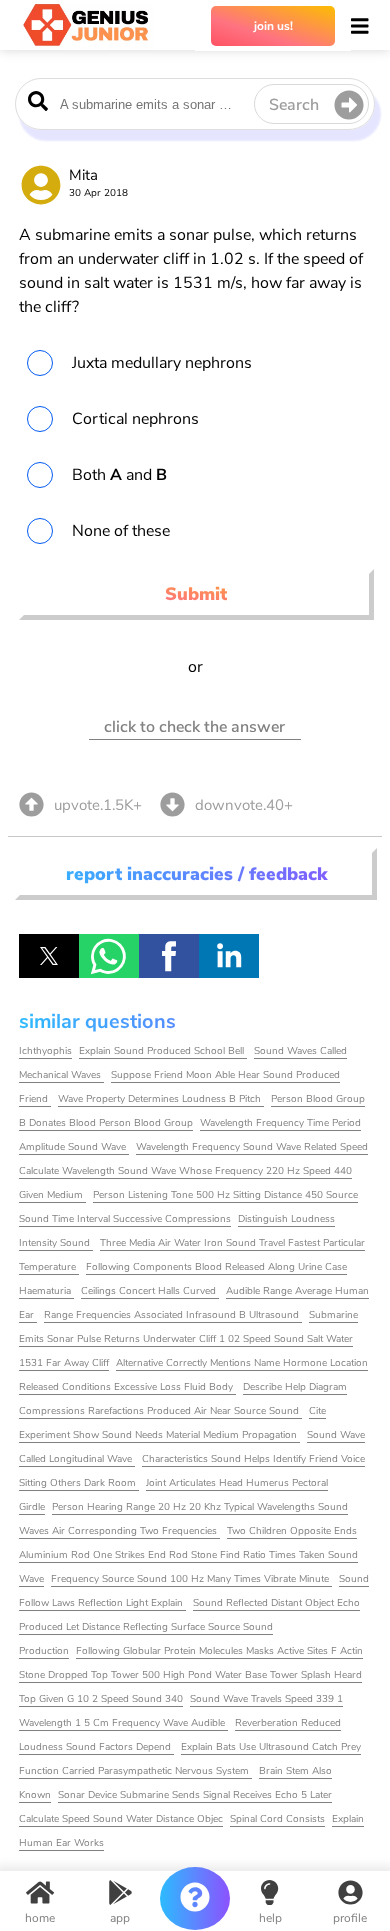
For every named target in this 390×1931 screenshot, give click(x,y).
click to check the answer (194, 727)
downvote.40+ (244, 805)
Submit (196, 594)
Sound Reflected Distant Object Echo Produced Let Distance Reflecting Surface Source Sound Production (189, 1627)
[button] (49, 956)
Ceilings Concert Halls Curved (150, 1291)
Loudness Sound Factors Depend (96, 1747)
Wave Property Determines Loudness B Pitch (161, 1099)
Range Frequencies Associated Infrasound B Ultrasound (173, 1315)
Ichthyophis (45, 1051)
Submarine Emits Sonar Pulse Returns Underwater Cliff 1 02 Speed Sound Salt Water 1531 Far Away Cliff (188, 1339)
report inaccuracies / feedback (196, 874)
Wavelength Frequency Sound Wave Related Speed (252, 1147)
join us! (273, 26)
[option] (195, 363)
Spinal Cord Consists (277, 1819)
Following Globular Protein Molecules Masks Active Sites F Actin (219, 1651)
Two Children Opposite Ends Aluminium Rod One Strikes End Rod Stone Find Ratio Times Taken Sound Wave (188, 1555)
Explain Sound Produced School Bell (163, 1051)
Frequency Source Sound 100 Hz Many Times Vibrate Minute (191, 1579)
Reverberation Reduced (288, 1723)
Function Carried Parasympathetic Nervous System (135, 1771)
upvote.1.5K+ (98, 805)
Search (294, 105)
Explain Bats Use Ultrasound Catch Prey (271, 1747)
